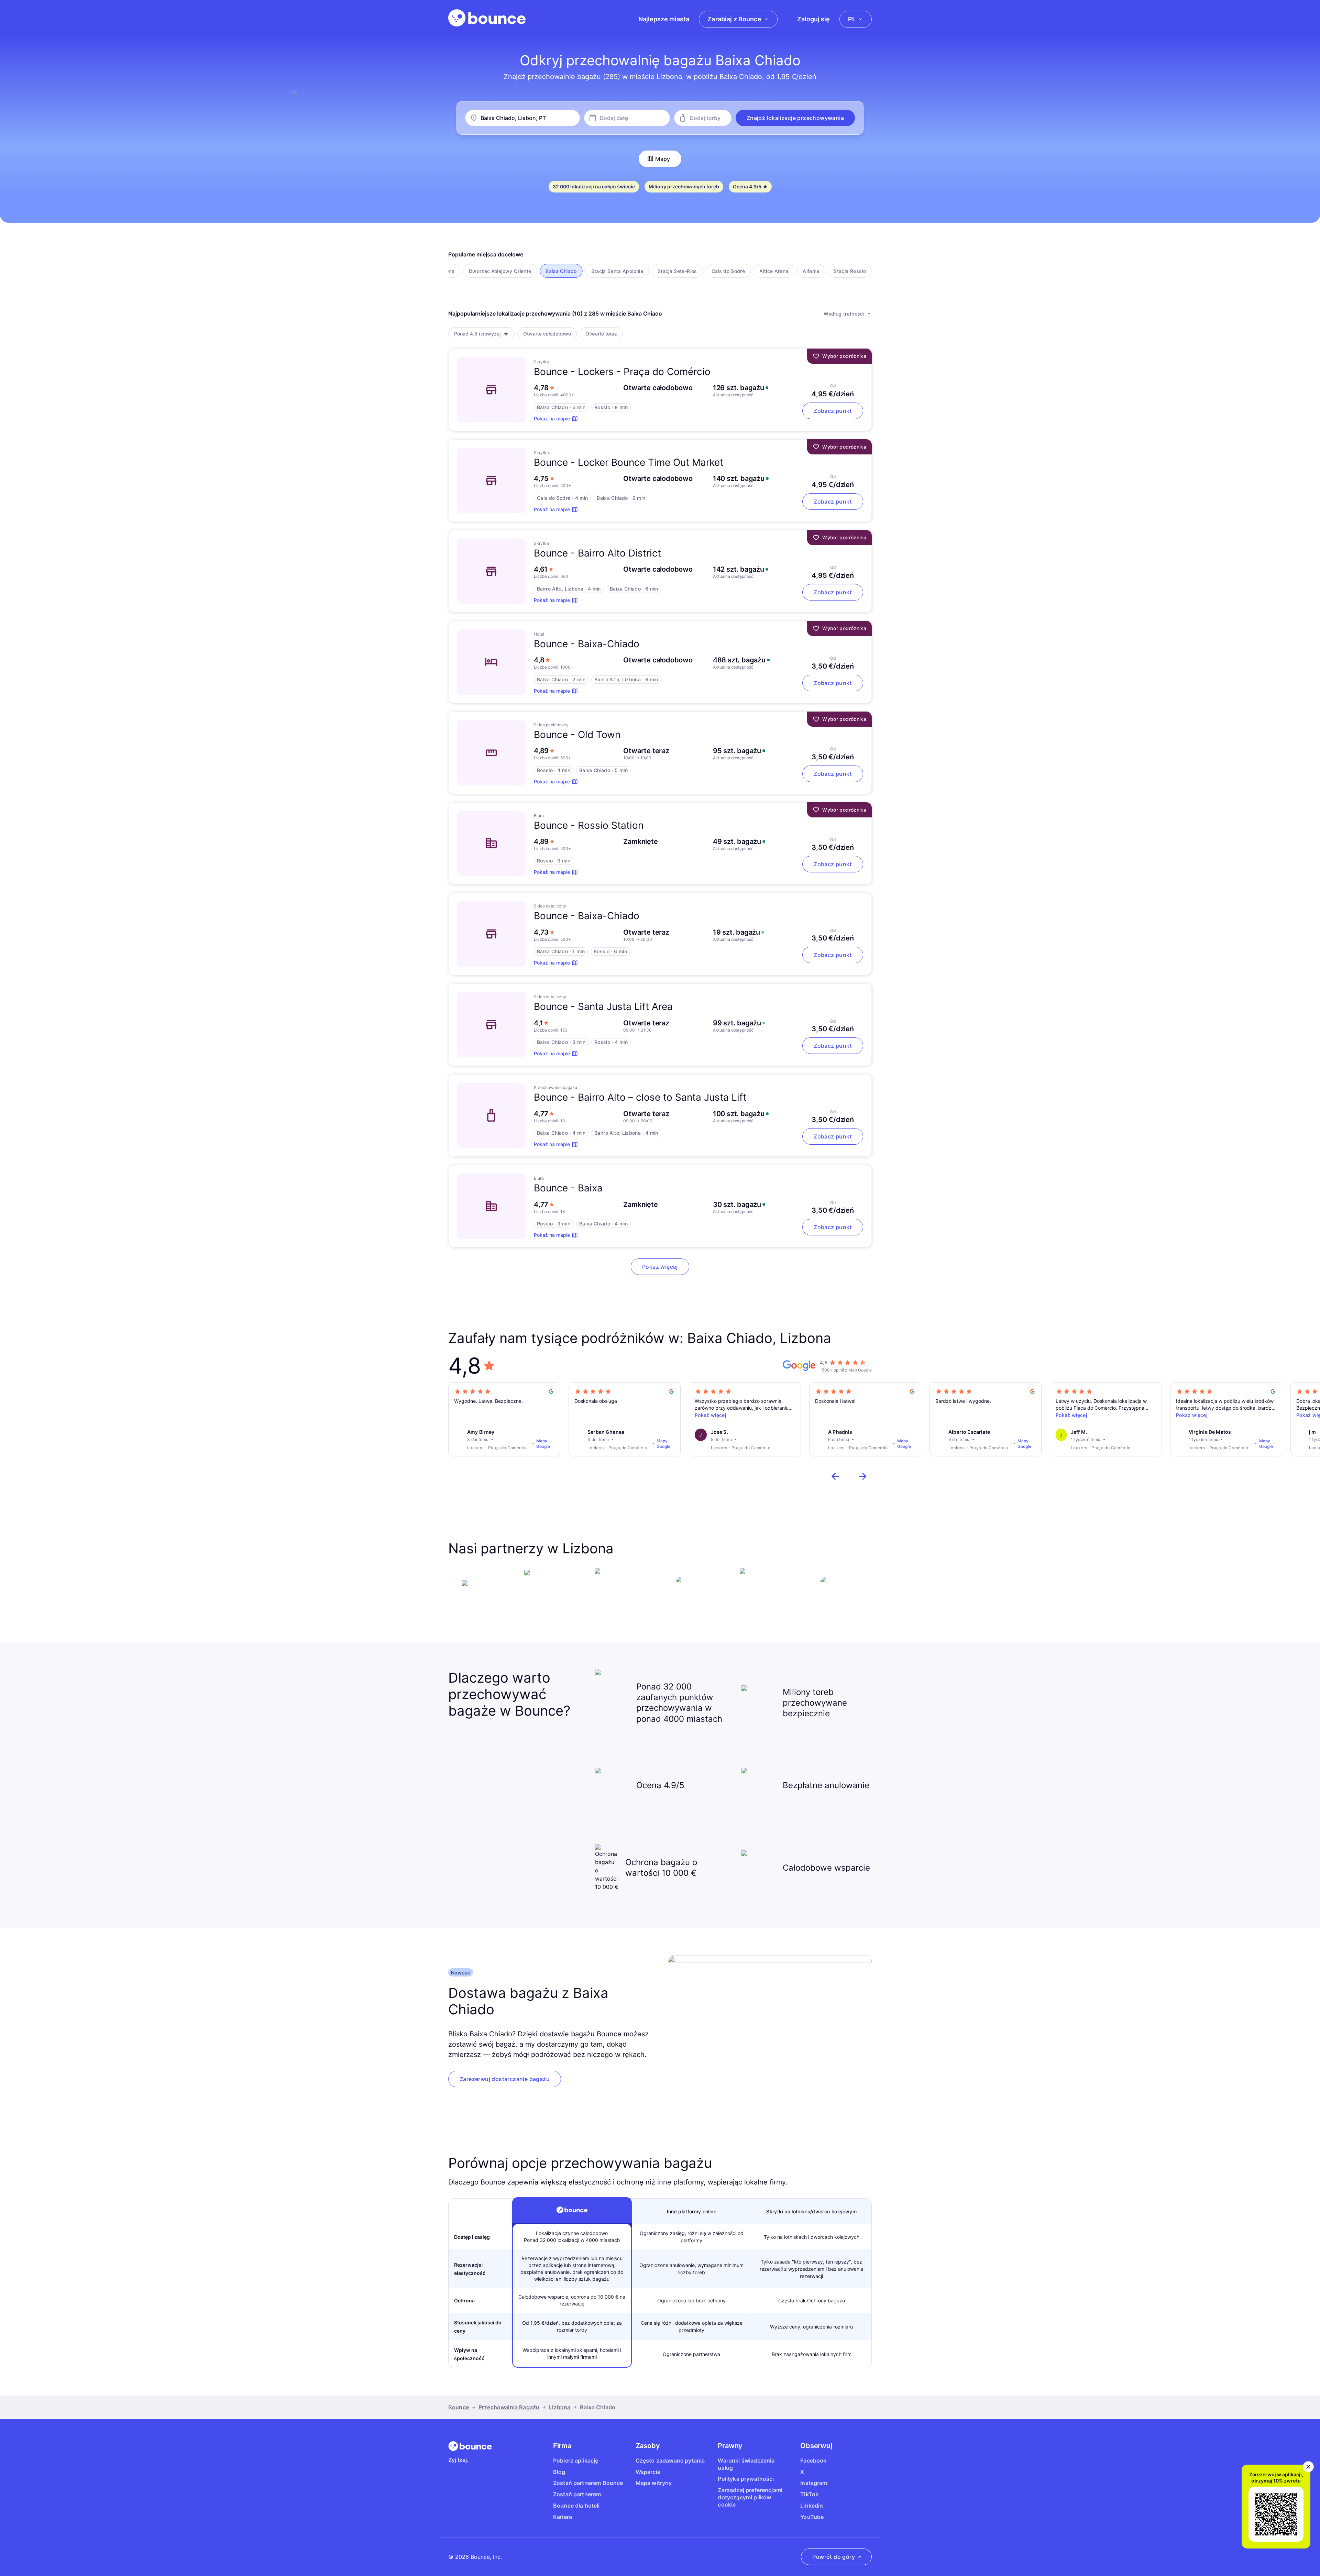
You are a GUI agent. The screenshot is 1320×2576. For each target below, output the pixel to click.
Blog (559, 2472)
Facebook (813, 2461)
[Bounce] (487, 18)
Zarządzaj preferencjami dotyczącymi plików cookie (750, 2497)
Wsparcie (648, 2472)
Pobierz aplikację (576, 2461)
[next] (863, 1476)
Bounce (459, 2407)
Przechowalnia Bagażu (509, 2407)
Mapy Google (543, 1444)
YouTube (812, 2517)
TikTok (809, 2494)
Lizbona (560, 2407)
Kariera (563, 2517)
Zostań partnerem (577, 2494)
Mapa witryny (654, 2483)
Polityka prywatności (746, 2479)
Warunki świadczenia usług (746, 2464)
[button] (795, 118)
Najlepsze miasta (664, 19)
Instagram (814, 2483)
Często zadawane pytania (670, 2461)
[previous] (835, 1476)
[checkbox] (500, 271)
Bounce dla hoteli (576, 2506)
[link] (505, 2079)
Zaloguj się (813, 19)
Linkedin (812, 2506)
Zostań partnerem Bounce (588, 2483)
